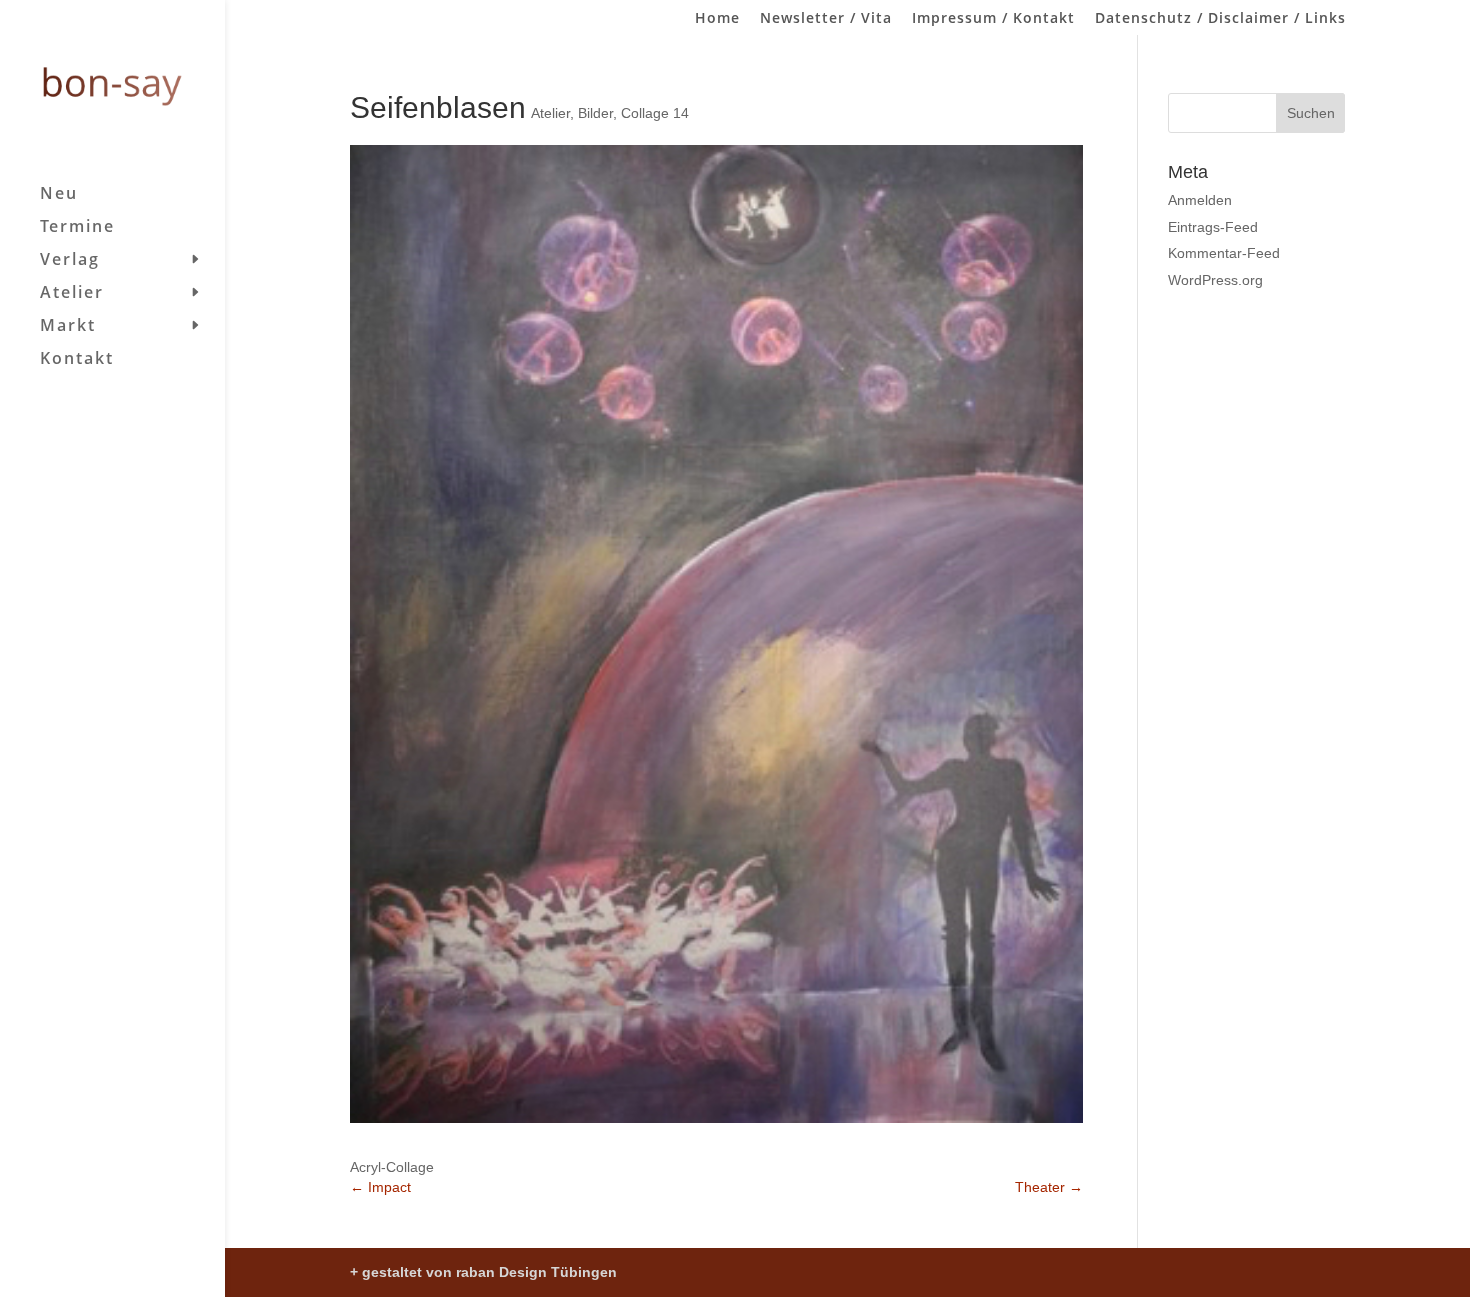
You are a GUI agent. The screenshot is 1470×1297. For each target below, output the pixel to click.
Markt (68, 327)
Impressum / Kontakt (993, 19)
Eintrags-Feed (1213, 227)
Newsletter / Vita (826, 19)
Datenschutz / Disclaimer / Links (1220, 19)
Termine (77, 228)
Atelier (72, 294)
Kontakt (77, 360)
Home (717, 19)
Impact (380, 1187)
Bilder (595, 113)
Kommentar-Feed (1224, 253)
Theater (1049, 1187)
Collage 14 (655, 113)
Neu (59, 195)
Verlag (70, 261)
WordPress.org (1215, 280)
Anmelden (1200, 200)
